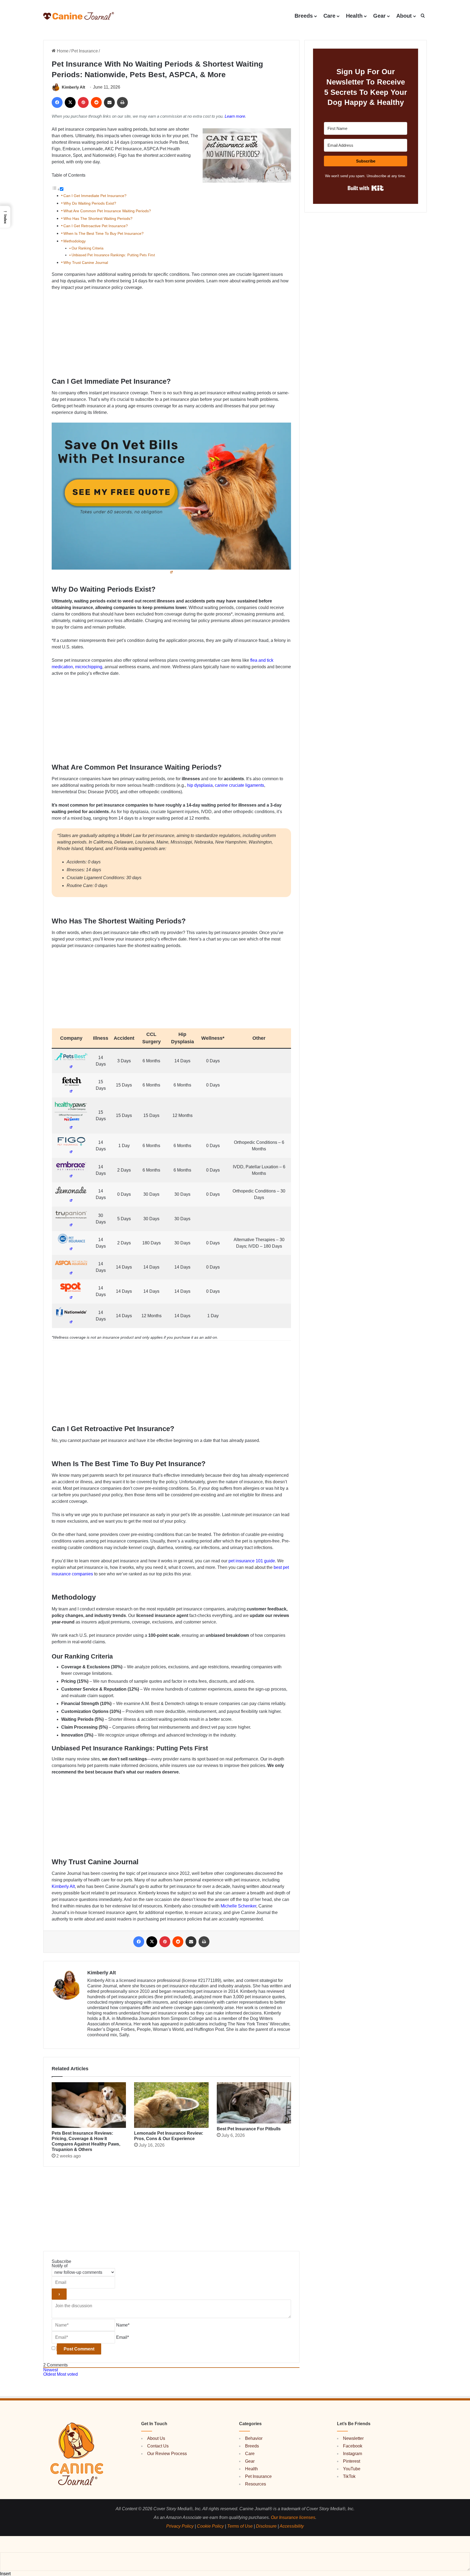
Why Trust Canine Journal (86, 263)
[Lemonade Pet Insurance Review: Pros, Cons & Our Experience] (171, 2105)
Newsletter (353, 2438)
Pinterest (352, 2461)
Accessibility (292, 2526)
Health (354, 16)
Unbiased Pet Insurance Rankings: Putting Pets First (113, 255)
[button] (423, 16)
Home (62, 51)
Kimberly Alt (73, 87)
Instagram (352, 2454)
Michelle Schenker (238, 1906)
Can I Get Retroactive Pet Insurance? (96, 226)
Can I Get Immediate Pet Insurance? (95, 196)
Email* (123, 2337)
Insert (5, 2574)
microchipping (89, 667)
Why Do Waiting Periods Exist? (90, 203)
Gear (379, 16)
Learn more (235, 116)
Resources (256, 2484)
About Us (156, 2438)
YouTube (352, 2469)
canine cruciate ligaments (239, 785)
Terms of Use (240, 2526)
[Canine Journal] (79, 16)
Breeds (304, 16)
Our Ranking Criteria (87, 248)
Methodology (75, 241)
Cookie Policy (210, 2526)
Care (329, 16)
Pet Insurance (85, 51)
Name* (123, 2325)
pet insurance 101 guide (252, 1561)
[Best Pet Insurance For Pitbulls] (254, 2103)
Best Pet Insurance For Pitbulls (249, 2129)
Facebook (353, 2446)
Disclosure (266, 2526)
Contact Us (158, 2446)
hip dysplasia (200, 785)
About (404, 16)
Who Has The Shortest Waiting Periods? (98, 218)
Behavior (254, 2438)
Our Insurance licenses (293, 2517)
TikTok (349, 2476)
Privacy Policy (180, 2526)
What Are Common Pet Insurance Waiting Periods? (107, 211)
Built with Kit (366, 188)
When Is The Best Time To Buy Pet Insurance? (103, 233)
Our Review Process (167, 2454)
